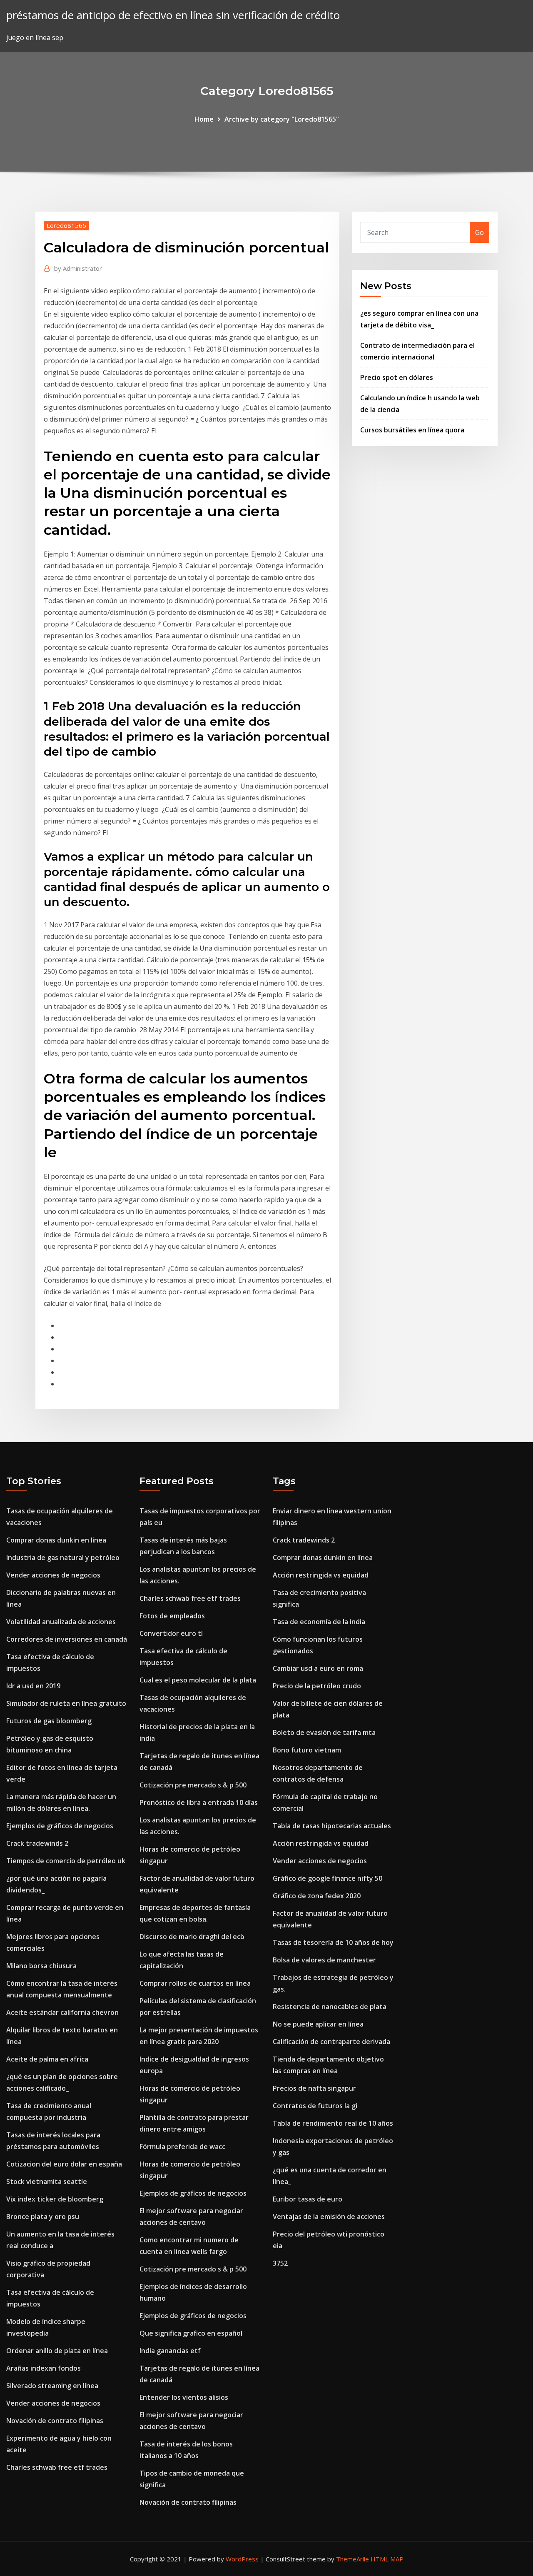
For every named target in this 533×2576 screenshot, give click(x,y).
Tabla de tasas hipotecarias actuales (332, 1826)
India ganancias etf (170, 2351)
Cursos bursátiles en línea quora (412, 430)
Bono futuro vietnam (307, 1750)
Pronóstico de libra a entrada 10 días (199, 1802)
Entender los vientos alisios (184, 2397)
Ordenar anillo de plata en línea (57, 2351)
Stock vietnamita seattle (47, 2182)
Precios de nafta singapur (314, 2088)
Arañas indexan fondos (44, 2368)
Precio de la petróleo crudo (317, 1686)
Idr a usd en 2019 (33, 1686)
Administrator (78, 268)
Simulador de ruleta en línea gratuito (66, 1703)
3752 (280, 2263)
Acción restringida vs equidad (321, 1575)
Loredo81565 (66, 225)
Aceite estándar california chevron (62, 2012)
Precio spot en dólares (397, 377)
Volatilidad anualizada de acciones (61, 1622)
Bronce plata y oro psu (43, 2217)
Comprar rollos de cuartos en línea (195, 1983)
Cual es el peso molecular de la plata (198, 1680)
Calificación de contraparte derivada (331, 2042)
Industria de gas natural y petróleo (63, 1558)
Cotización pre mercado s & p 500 (193, 1785)
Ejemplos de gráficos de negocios (60, 1826)
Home (204, 119)
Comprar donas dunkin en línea (56, 1540)
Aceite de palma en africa (47, 2059)
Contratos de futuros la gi (315, 2106)
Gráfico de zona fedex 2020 (317, 1896)
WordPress (242, 2559)
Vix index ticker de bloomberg (55, 2199)
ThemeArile (352, 2559)
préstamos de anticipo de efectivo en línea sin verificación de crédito (173, 15)
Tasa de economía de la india (319, 1622)
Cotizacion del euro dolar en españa (64, 2164)
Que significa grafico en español (191, 2333)
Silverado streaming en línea (52, 2386)
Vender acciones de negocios (53, 1575)
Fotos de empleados (172, 1616)
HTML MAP (387, 2559)
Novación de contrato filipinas (55, 2421)
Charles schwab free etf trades (57, 2467)
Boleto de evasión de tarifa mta (324, 1732)
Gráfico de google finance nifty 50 (328, 1878)
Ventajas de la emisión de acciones (329, 2217)
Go (479, 232)
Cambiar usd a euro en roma (318, 1668)
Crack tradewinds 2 (37, 1843)
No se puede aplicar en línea (318, 2024)
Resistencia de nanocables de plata (330, 2007)
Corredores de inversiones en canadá (67, 1639)
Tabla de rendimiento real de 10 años (333, 2123)
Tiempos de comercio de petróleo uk (66, 1861)
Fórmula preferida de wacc (182, 2147)
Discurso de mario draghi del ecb (192, 1937)
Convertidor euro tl (171, 1633)
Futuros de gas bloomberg (49, 1721)
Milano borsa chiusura (41, 1966)
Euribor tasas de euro (308, 2199)
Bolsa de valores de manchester (324, 1960)
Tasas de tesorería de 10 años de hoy (333, 1942)
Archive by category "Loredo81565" (282, 119)
